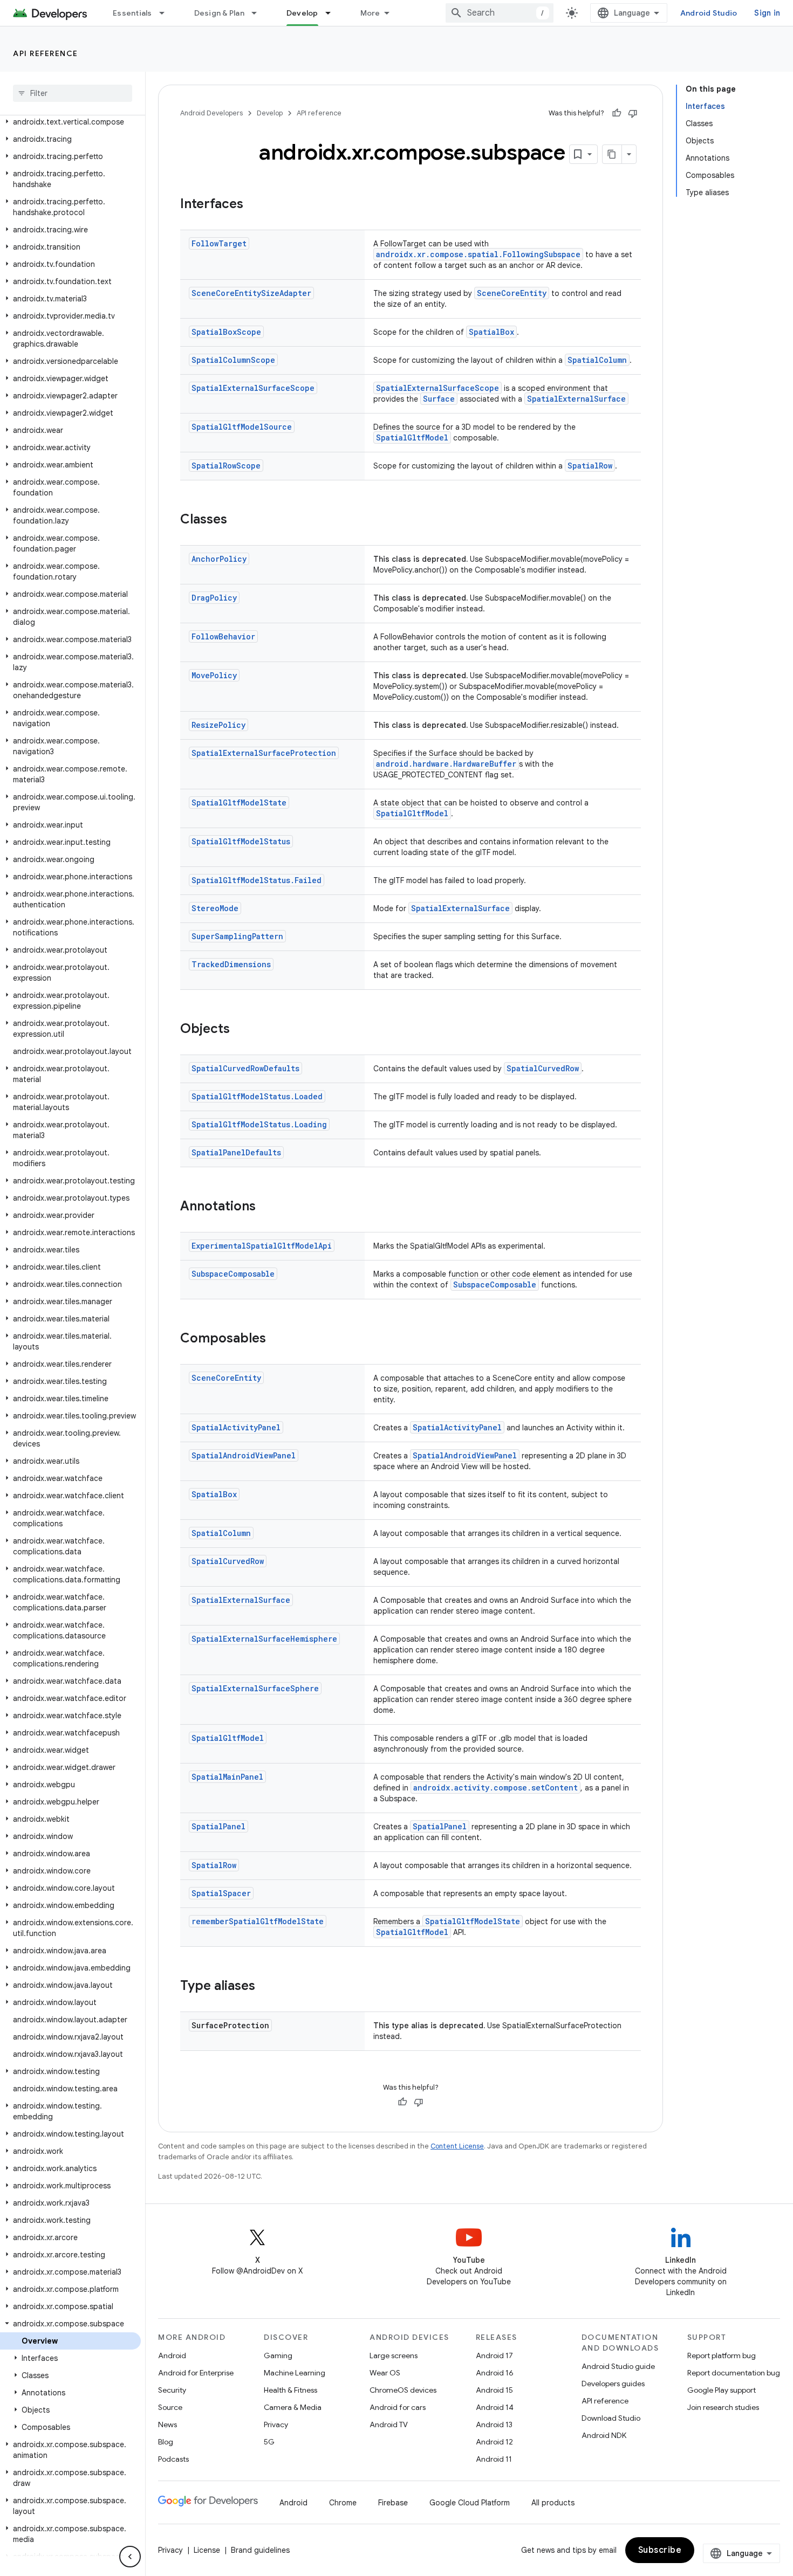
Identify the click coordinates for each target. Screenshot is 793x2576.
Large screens (394, 2355)
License (207, 2550)
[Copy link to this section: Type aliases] (266, 1987)
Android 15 (494, 2390)
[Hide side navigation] (130, 2557)
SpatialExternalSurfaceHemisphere (264, 1639)
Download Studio (611, 2418)
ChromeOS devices (403, 2390)
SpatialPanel (218, 1826)
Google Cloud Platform (470, 2503)
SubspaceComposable (233, 1274)
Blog (166, 2442)
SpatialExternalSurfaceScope (253, 388)
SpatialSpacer (221, 1893)
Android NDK (604, 2435)
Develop (302, 13)
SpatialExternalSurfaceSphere (255, 1688)
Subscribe (660, 2550)
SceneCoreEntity (512, 293)
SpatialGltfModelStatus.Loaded (257, 1096)
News (168, 2425)
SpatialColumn (597, 360)
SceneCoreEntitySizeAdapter (251, 293)
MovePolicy (214, 675)
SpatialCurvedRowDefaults (245, 1068)
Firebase (393, 2503)
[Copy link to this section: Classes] (238, 520)
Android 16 (495, 2373)
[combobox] (500, 13)
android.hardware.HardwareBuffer (446, 764)
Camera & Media (293, 2407)
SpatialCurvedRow (543, 1068)
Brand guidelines (260, 2550)
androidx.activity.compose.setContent (495, 1788)
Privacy (276, 2425)
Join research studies (723, 2407)
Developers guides (613, 2384)
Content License (457, 2146)
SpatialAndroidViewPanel (244, 1455)
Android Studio (709, 13)
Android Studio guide (618, 2366)
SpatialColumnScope (233, 360)
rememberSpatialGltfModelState (258, 1921)
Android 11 (494, 2459)
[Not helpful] (633, 113)
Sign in (767, 13)
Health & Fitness (290, 2390)
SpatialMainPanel (227, 1777)
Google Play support (722, 2390)
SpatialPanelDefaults (236, 1152)
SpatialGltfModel (412, 438)
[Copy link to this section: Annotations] (266, 1207)
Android (172, 2355)
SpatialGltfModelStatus (241, 841)
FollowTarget (219, 243)
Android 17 (494, 2355)
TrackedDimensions (231, 964)
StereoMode (215, 908)
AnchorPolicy (219, 559)
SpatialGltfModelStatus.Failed (257, 880)
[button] (70, 122)
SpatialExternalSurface (576, 399)
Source (170, 2407)
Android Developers (211, 113)
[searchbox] (73, 93)
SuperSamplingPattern (237, 936)
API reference (46, 53)
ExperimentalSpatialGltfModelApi (262, 1246)
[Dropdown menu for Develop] (333, 13)
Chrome (343, 2503)
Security (172, 2390)
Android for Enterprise (196, 2373)
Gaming (278, 2355)
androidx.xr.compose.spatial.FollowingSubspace (478, 254)
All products (553, 2503)
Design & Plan (219, 13)
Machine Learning (295, 2373)
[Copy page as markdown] (612, 154)
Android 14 (495, 2407)
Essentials (132, 13)
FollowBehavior (223, 636)
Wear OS (385, 2373)
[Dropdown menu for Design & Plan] (259, 13)
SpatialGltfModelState (239, 803)
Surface (439, 399)
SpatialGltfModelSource (242, 427)
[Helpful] (617, 113)
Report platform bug (722, 2355)
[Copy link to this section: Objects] (241, 1030)
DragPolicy (214, 598)
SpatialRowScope (226, 466)
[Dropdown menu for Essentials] (167, 13)
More (370, 13)
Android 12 (494, 2442)
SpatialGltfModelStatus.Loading (259, 1124)
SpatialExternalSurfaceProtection (264, 753)
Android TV (389, 2425)
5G (269, 2442)
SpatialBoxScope (226, 332)
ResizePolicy (218, 725)
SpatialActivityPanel (236, 1427)
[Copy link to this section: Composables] (277, 1339)
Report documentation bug (734, 2373)
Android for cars (398, 2407)
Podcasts (173, 2459)
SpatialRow (590, 466)
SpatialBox (491, 332)
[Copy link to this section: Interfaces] (254, 205)
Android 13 (494, 2425)
